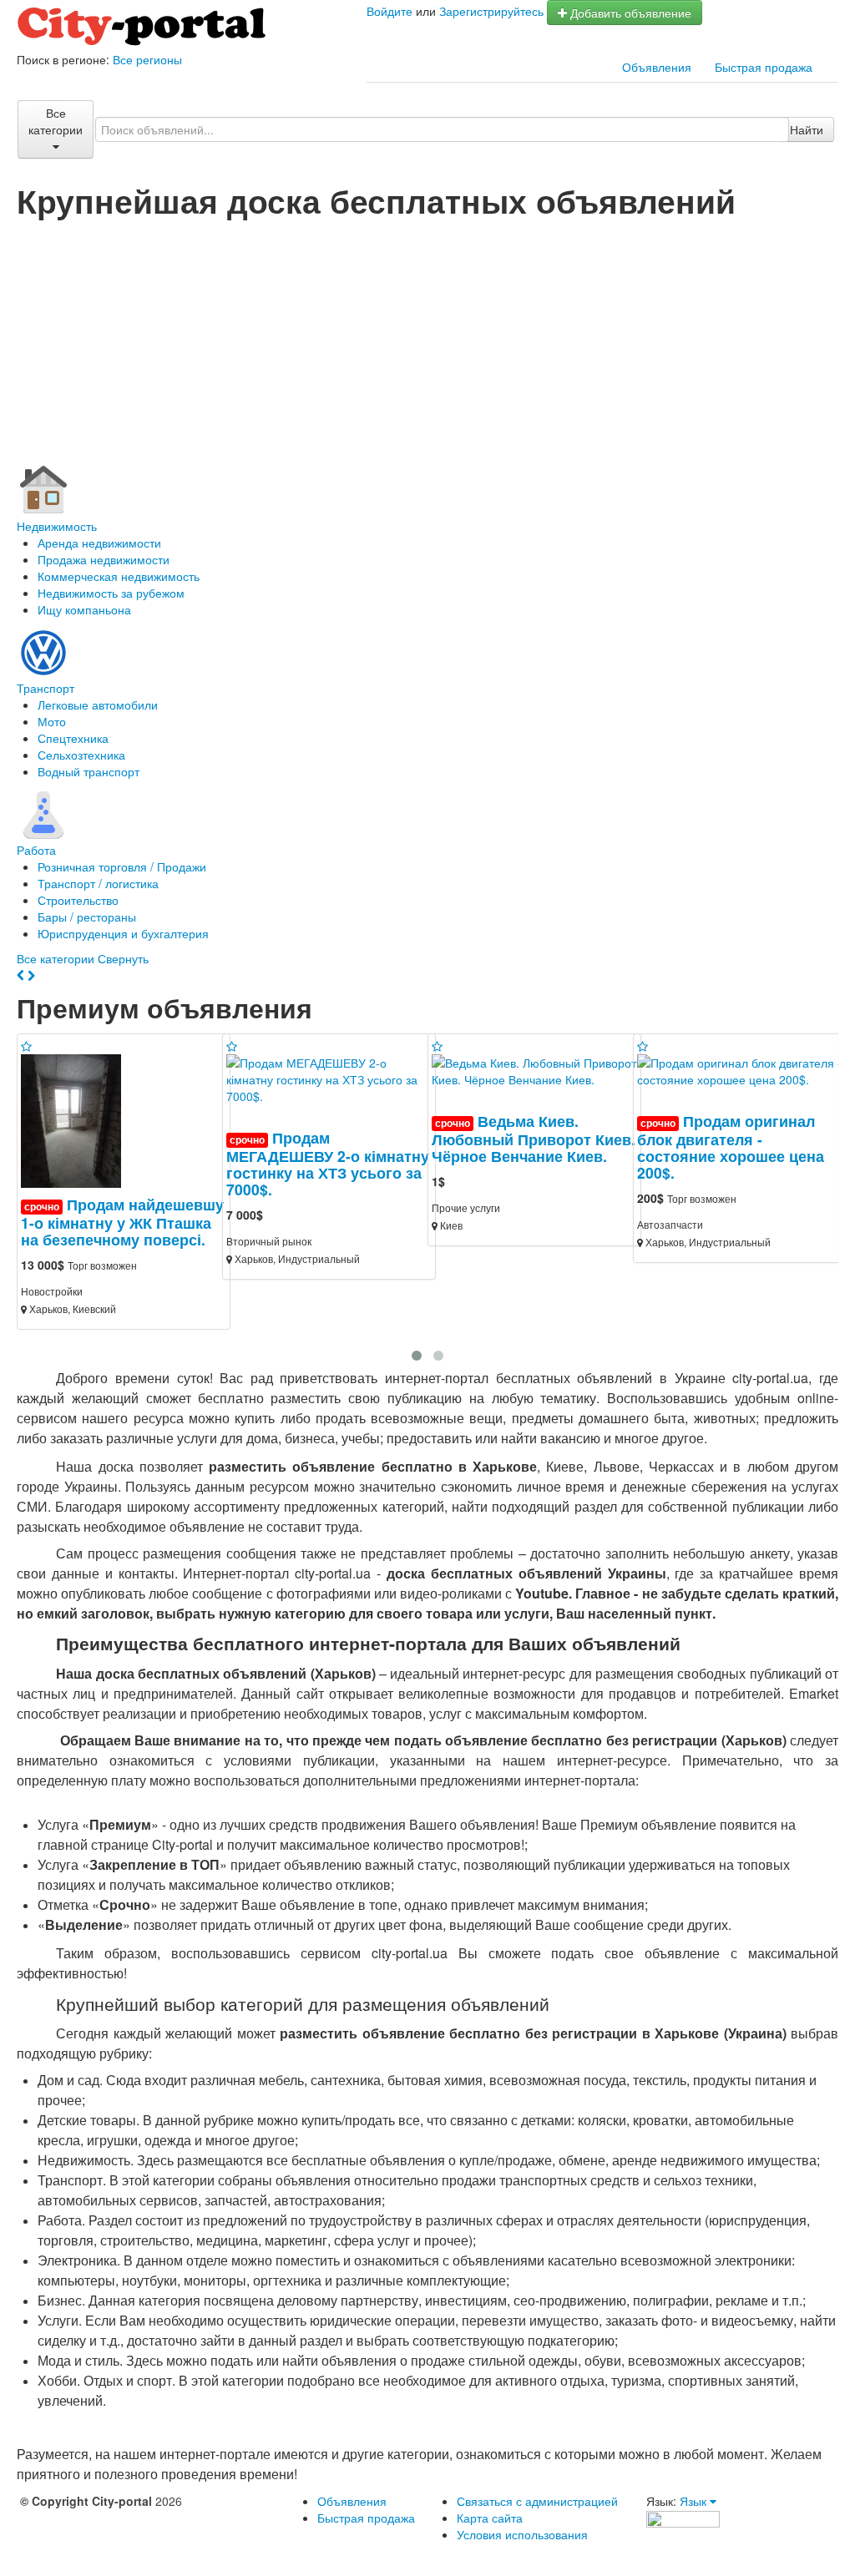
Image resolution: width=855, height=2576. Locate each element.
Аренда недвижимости (99, 543)
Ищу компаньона (84, 609)
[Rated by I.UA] (683, 2518)
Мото (52, 721)
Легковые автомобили (98, 705)
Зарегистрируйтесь (491, 11)
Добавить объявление (629, 13)
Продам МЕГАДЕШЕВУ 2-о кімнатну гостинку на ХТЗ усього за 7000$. (328, 1163)
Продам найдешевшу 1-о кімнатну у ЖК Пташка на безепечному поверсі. (122, 1222)
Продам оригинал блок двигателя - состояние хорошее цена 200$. (731, 1147)
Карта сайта (490, 2518)
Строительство (78, 900)
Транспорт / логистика (98, 883)
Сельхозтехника (81, 755)
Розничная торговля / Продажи (122, 866)
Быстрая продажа (764, 67)
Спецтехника (73, 738)
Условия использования (522, 2534)
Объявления (657, 67)
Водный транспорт (89, 771)
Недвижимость (57, 526)
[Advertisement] (427, 343)
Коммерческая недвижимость (119, 576)
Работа (36, 850)
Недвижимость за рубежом (111, 593)
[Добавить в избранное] (26, 1046)
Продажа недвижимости (104, 559)
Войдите (390, 11)
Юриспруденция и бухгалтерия (123, 933)
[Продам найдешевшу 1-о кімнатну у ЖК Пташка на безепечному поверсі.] (78, 1119)
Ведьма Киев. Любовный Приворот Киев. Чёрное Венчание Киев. (534, 1138)
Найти (807, 129)
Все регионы (147, 59)
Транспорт (46, 688)
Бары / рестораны (87, 917)
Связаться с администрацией (537, 2501)
